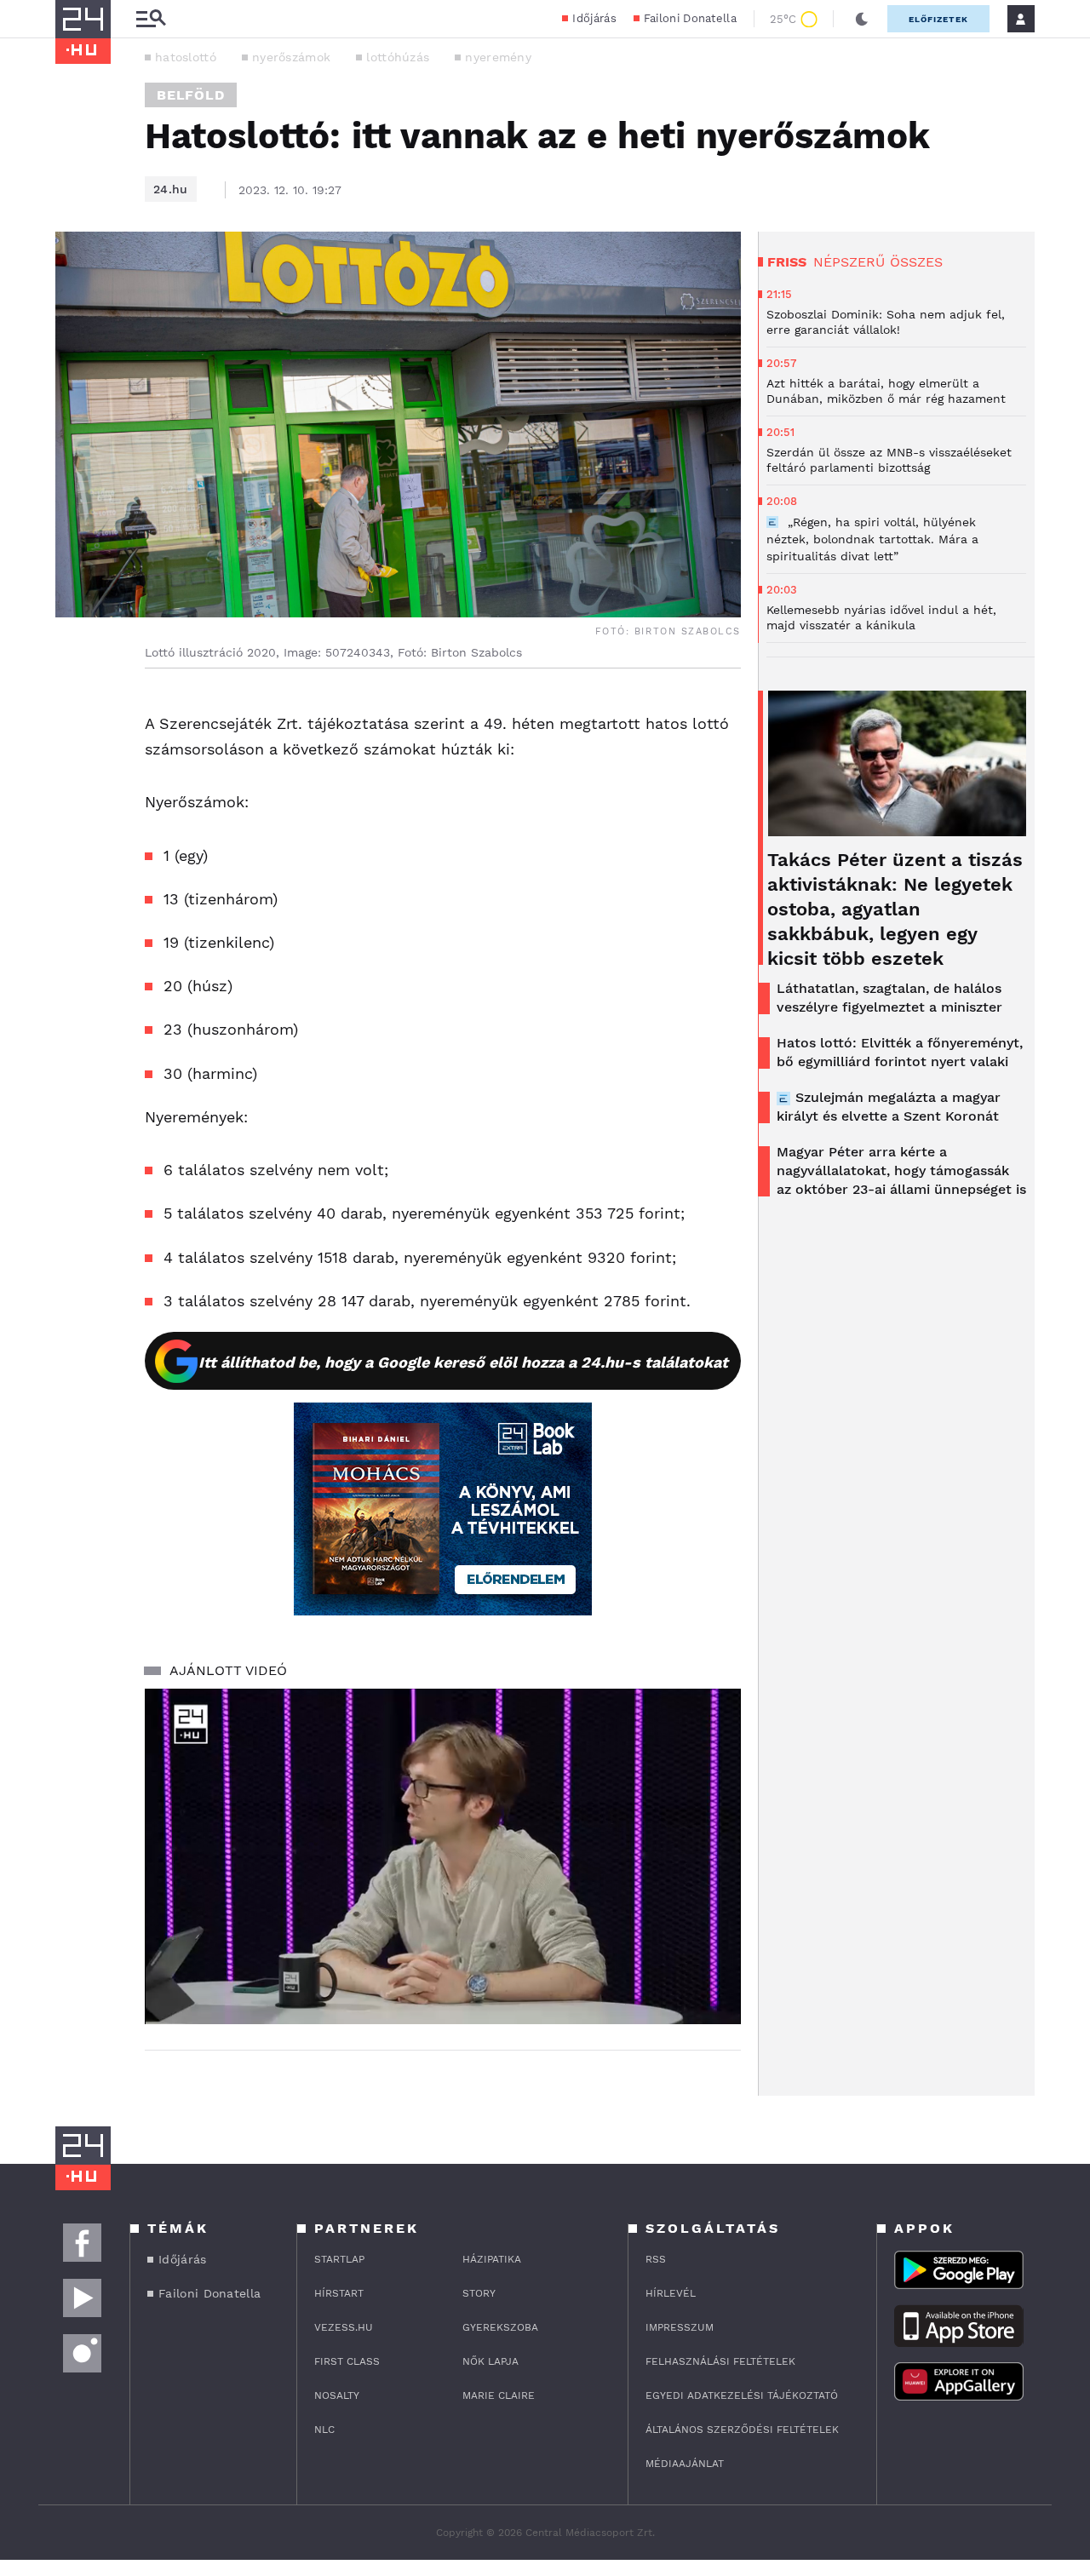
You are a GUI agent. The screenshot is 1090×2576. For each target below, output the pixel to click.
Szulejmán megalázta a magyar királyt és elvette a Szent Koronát (889, 1107)
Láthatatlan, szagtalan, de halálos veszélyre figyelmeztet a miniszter (889, 998)
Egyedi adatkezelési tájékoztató (742, 2395)
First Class (347, 2361)
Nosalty (337, 2395)
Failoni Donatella (690, 18)
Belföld (191, 95)
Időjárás (594, 18)
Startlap (339, 2259)
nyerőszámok (291, 57)
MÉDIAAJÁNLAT (685, 2464)
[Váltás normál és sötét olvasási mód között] (862, 19)
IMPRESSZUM (680, 2327)
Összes (916, 262)
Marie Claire (499, 2395)
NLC (324, 2430)
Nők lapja (490, 2361)
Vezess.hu (344, 2327)
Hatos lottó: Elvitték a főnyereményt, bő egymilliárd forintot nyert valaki (900, 1052)
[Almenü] (151, 19)
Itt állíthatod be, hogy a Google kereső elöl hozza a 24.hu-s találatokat (463, 1362)
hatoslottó (186, 57)
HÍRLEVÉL (671, 2293)
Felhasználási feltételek (720, 2361)
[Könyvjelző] (74, 809)
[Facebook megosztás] (74, 713)
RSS (656, 2259)
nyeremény (498, 57)
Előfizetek (938, 19)
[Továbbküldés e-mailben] (74, 759)
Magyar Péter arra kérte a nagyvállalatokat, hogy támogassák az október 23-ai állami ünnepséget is (901, 1170)
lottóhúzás (398, 57)
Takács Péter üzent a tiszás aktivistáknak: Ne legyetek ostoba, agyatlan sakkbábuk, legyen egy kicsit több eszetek (895, 909)
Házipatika (492, 2259)
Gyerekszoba (500, 2327)
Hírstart (339, 2293)
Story (479, 2293)
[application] (443, 1856)
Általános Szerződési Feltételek (742, 2430)
